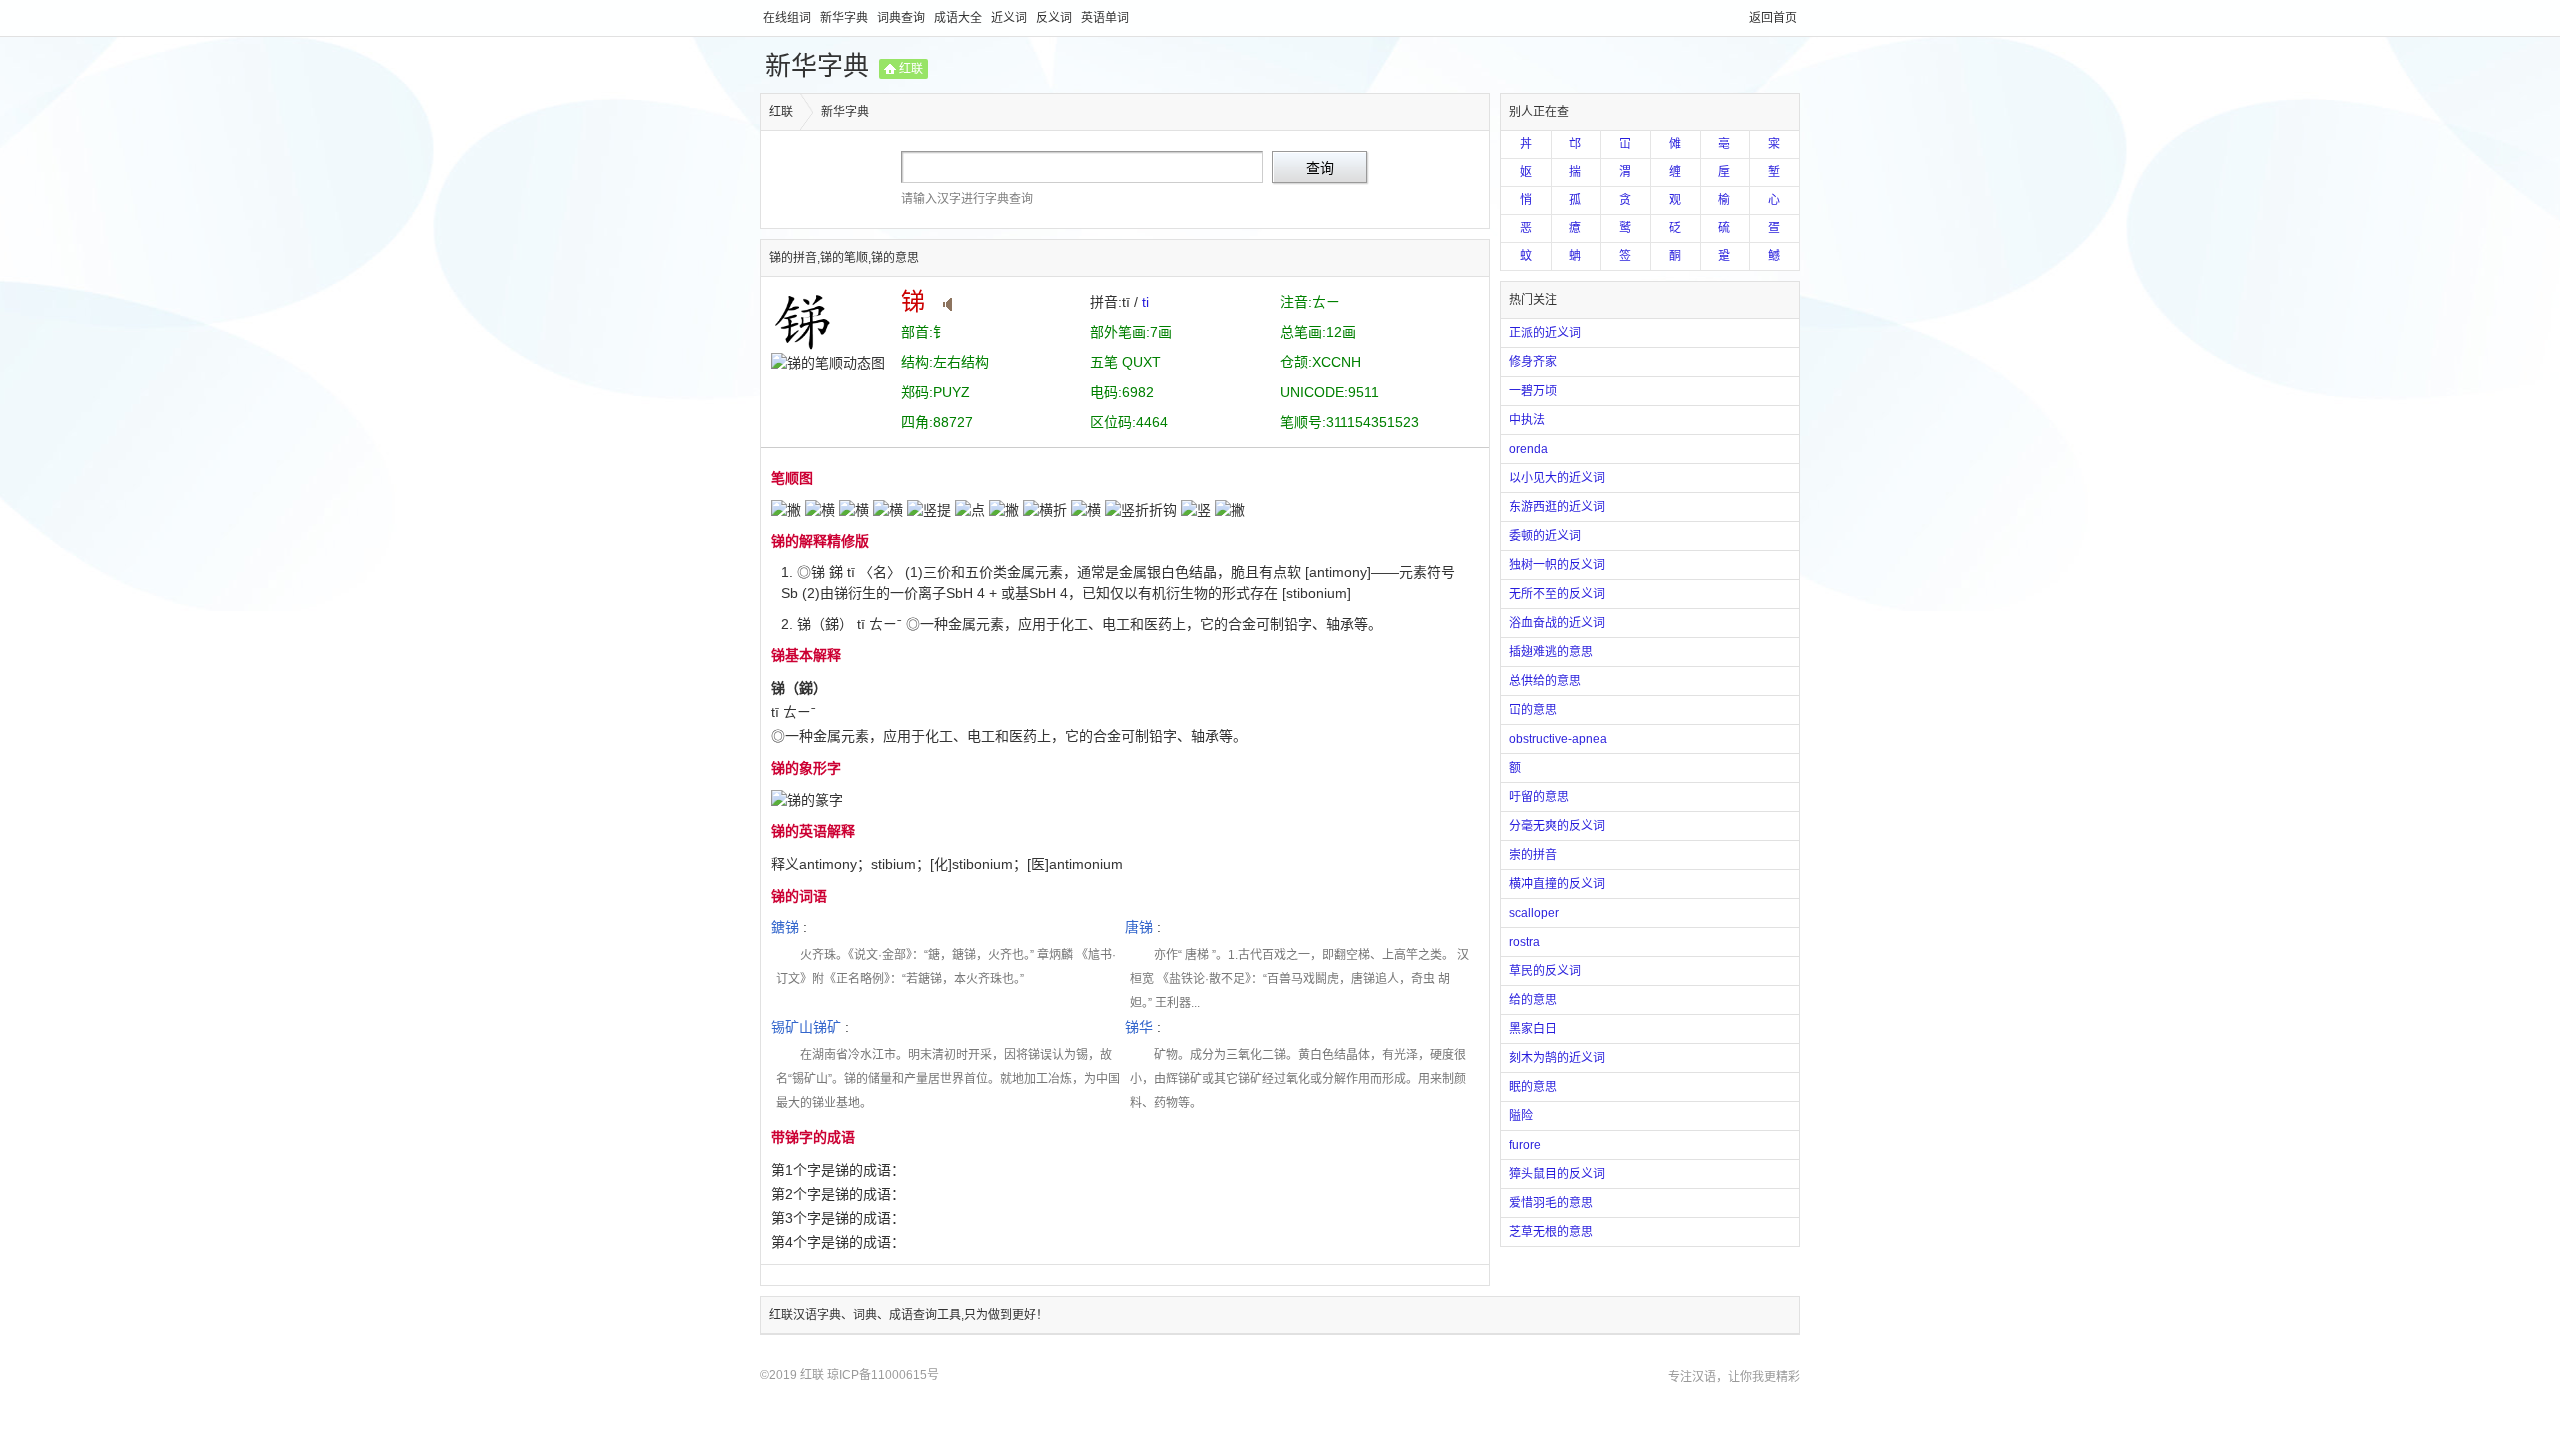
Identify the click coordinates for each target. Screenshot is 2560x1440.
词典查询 (902, 18)
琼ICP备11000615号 (883, 1375)
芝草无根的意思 (1551, 1232)
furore (1525, 1145)
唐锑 (1139, 927)
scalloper (1534, 913)
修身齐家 (1533, 362)
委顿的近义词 (1545, 536)
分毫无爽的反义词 (1557, 826)
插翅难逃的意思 (1551, 652)
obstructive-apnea (1558, 739)
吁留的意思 (1539, 797)
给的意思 (1533, 1000)
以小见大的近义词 (1557, 478)
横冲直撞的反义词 (1557, 884)
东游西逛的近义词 (1557, 507)
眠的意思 (1533, 1087)
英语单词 (1105, 18)
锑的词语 (799, 896)
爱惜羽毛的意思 (1551, 1203)
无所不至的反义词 (1557, 594)
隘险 (1521, 1116)
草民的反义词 (1545, 971)
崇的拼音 (1533, 855)
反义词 (1055, 18)
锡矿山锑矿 (806, 1027)
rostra (1524, 942)
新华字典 (845, 18)
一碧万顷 (1533, 391)
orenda (1528, 449)
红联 (911, 69)
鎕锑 (785, 927)
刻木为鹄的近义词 (1557, 1058)
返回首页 (1773, 18)
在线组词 (788, 18)
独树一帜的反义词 (1557, 565)
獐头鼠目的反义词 (1557, 1174)
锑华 (1139, 1027)
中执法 (1527, 420)
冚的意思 (1533, 710)
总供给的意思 (1545, 681)
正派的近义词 (1545, 333)
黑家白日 (1533, 1029)
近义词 (1010, 18)
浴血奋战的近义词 (1557, 623)
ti (1145, 302)
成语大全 (959, 18)
